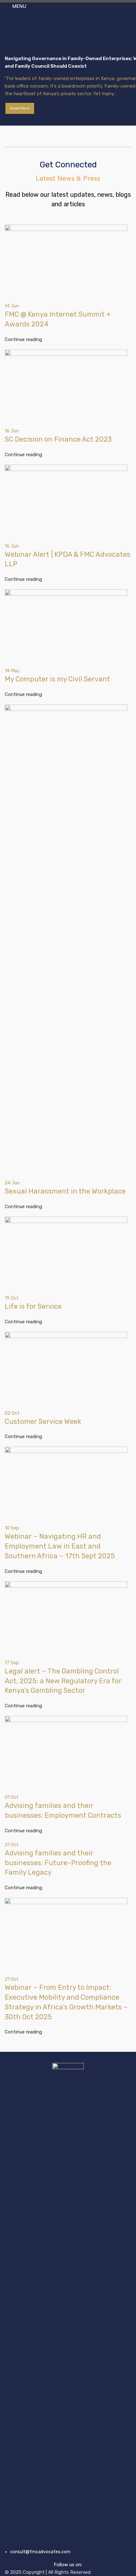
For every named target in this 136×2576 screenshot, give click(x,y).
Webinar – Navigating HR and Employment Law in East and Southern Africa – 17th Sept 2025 (60, 1546)
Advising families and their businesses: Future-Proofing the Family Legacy (58, 1863)
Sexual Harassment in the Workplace (65, 1191)
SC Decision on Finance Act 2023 (58, 439)
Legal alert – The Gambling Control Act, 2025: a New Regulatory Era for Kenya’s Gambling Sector (63, 1681)
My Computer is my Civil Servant (57, 679)
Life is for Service (33, 1306)
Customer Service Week (43, 1421)
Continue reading (23, 339)
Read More (20, 108)
